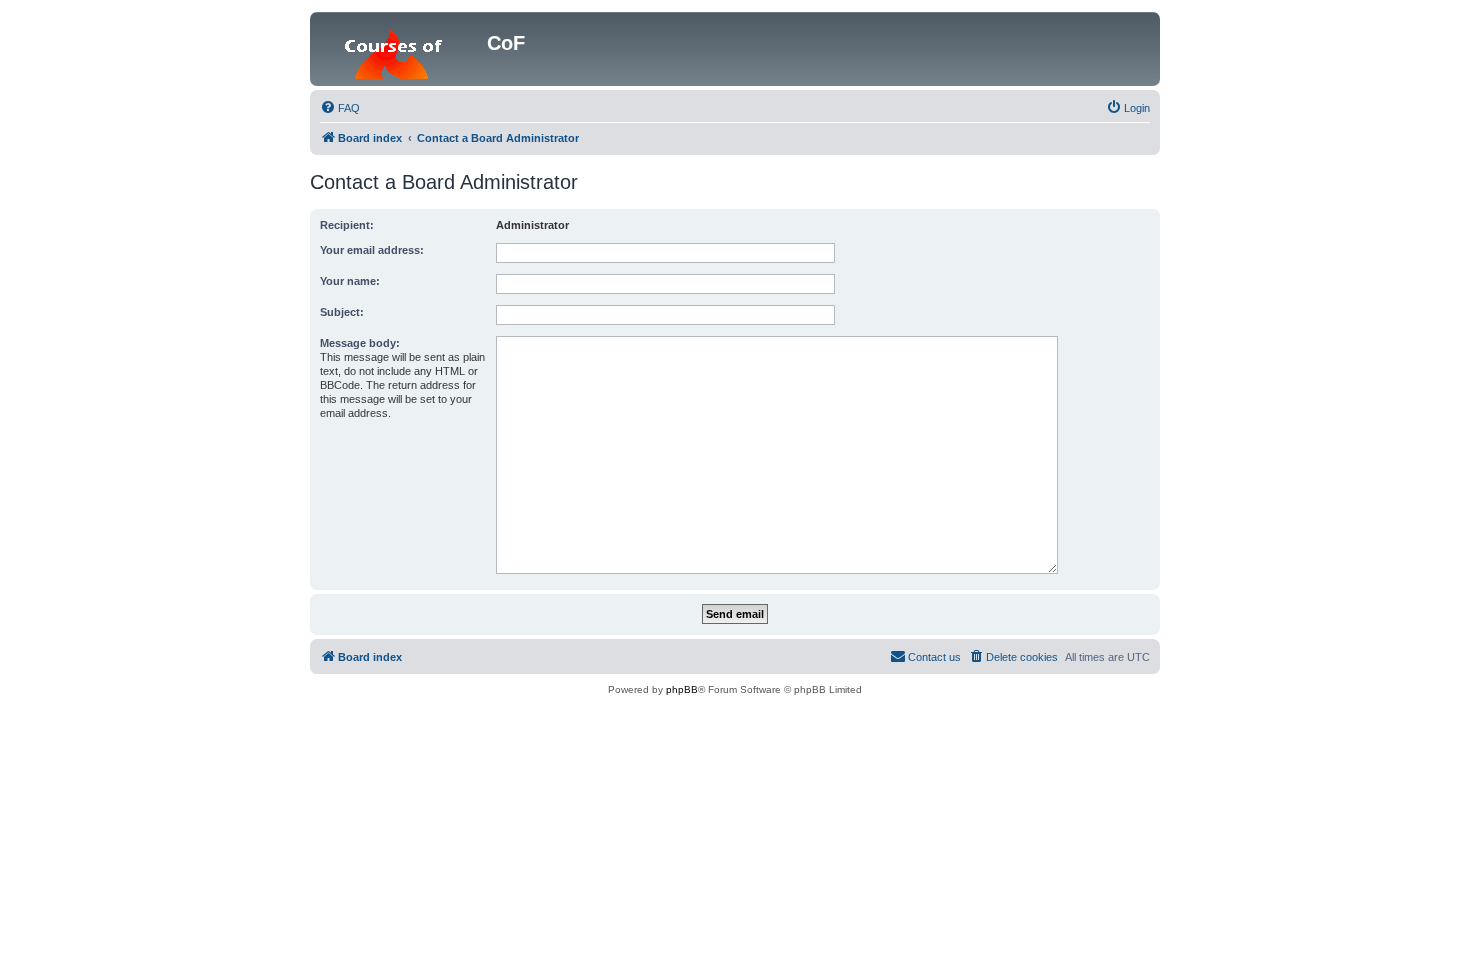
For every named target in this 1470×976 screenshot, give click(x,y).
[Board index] (401, 49)
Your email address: (372, 250)
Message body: (360, 343)
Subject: (342, 312)
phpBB (682, 689)
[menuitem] (340, 108)
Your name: (350, 281)
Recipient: (347, 225)
